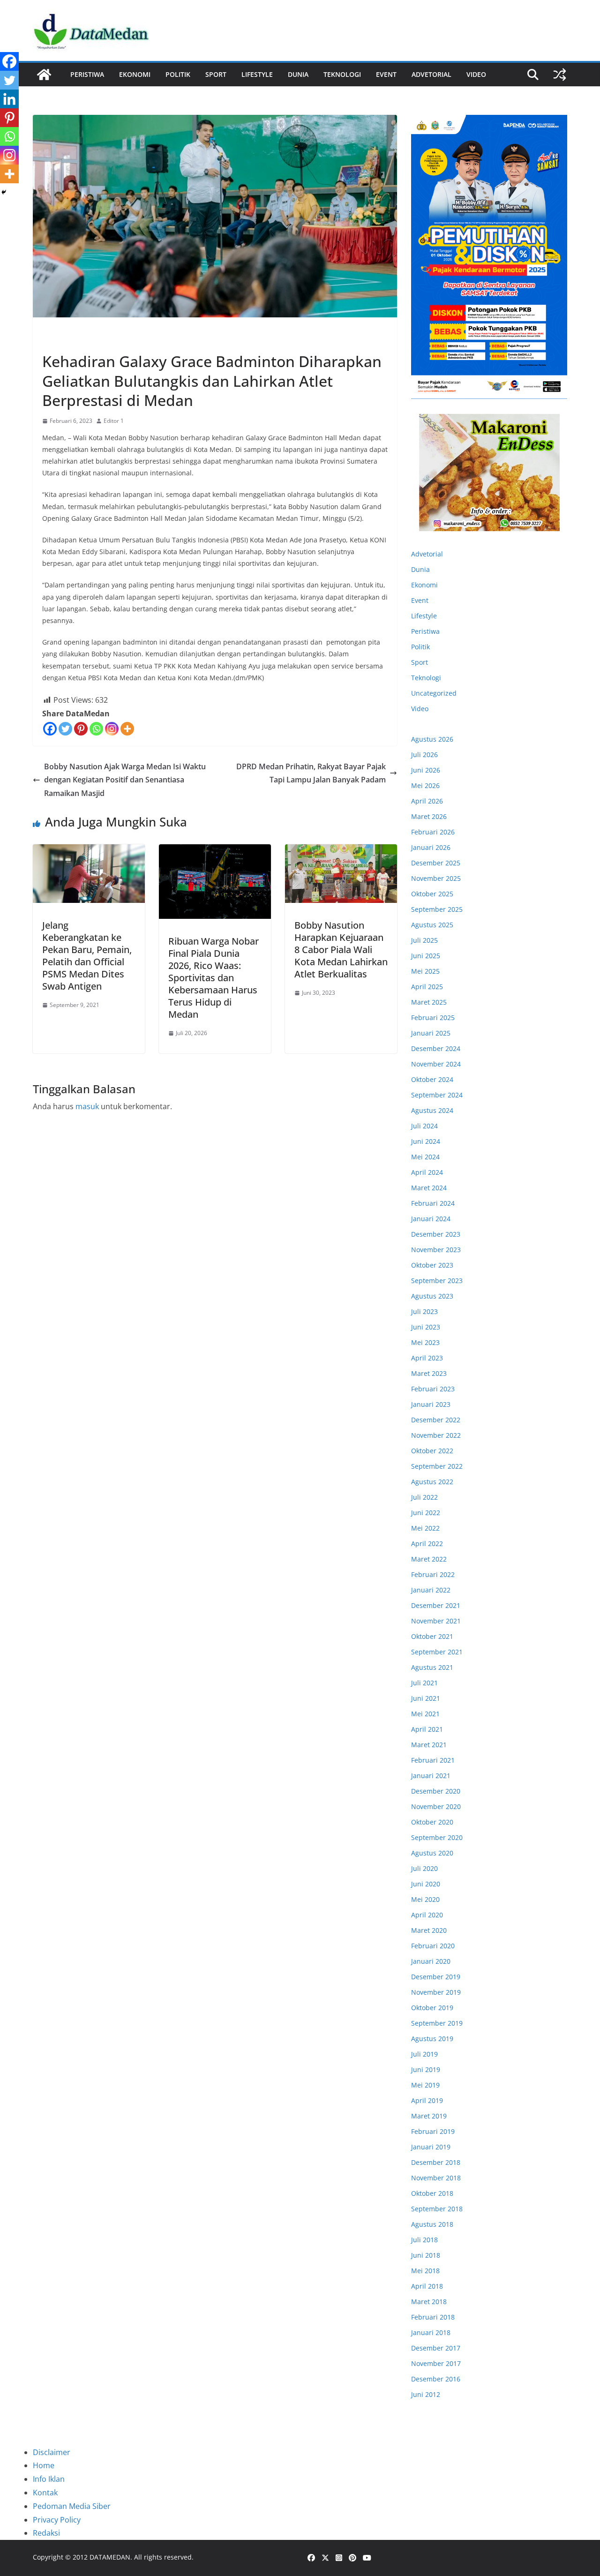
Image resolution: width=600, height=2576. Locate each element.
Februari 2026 (433, 832)
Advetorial (427, 554)
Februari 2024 (433, 1203)
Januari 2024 (431, 1219)
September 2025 (437, 909)
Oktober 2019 (432, 2008)
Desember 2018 (436, 2162)
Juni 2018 (426, 2255)
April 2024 (427, 1172)
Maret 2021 (429, 1745)
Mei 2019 (425, 2085)
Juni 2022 (426, 1513)
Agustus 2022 (432, 1482)
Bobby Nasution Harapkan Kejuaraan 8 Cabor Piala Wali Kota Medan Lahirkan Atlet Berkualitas (341, 950)
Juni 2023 (426, 1327)
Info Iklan (49, 2479)
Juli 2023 (424, 1311)
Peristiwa (87, 74)
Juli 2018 (424, 2240)
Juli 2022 (424, 1497)
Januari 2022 (431, 1590)
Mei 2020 (425, 1899)
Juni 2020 (426, 1884)
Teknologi (342, 74)
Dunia (298, 74)
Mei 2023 (425, 1342)
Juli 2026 (424, 755)
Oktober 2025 (432, 894)
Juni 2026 (426, 770)
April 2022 (427, 1543)
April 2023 (427, 1358)
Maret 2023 (429, 1373)
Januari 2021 (431, 1776)
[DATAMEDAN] (44, 75)
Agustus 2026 (432, 739)
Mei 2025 (425, 971)
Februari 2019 (433, 2131)
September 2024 (437, 1095)
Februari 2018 (433, 2317)
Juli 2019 (424, 2054)
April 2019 (427, 2100)
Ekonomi (135, 74)
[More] (127, 729)
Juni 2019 (426, 2069)
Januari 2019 (431, 2147)
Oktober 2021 (432, 1636)
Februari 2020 (433, 1946)
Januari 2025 (431, 1033)
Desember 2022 (436, 1420)
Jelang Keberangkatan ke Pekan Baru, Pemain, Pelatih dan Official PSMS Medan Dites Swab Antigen (87, 956)
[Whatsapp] (96, 729)
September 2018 (437, 2209)
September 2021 (437, 1652)
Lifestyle (257, 74)
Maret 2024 (429, 1188)
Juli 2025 (424, 940)
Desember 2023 (436, 1234)
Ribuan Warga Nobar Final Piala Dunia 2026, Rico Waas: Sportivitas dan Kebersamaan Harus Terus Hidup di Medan (214, 978)
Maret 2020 (429, 1930)
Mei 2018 (425, 2271)
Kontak (45, 2493)
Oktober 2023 (432, 1265)
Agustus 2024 (432, 1110)
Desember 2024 (436, 1048)
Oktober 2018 (432, 2193)
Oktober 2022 (432, 1451)
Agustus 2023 (432, 1296)
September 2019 (437, 2023)
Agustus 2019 (432, 2039)
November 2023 (436, 1250)
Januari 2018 (431, 2332)
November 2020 (436, 1806)
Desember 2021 (436, 1605)
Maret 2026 (429, 816)
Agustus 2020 (432, 1853)
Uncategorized (434, 693)
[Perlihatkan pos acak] (560, 75)
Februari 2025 (433, 1018)
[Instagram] (112, 729)
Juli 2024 (424, 1126)
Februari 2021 (433, 1760)
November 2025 (436, 878)
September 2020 (437, 1837)
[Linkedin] (9, 99)
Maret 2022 (429, 1559)
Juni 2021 (426, 1698)
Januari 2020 (431, 1961)
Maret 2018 (429, 2302)
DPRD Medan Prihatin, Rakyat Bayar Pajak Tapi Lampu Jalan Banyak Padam (311, 773)
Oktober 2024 (432, 1079)
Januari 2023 (431, 1404)
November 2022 (436, 1435)
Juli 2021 (424, 1683)
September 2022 (437, 1466)
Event (386, 74)
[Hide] (4, 192)
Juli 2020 (424, 1868)
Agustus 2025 (432, 925)
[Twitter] (65, 729)
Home (44, 2465)
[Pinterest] (81, 729)
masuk (87, 1106)
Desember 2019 (436, 1977)
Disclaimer (52, 2452)
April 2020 (427, 1915)
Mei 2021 (425, 1714)
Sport (216, 74)
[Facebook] (50, 729)
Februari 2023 (433, 1389)
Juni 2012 (426, 2394)
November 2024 (436, 1064)
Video (476, 74)
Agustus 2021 (432, 1667)
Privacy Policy (57, 2520)
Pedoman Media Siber (72, 2506)
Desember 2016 (436, 2379)
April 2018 (427, 2286)
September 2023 (437, 1280)
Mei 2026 (425, 785)
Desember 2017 (436, 2348)
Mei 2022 (425, 1528)
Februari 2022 (433, 1574)
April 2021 (427, 1729)
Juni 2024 (426, 1141)
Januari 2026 (431, 847)
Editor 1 (114, 421)
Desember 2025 (436, 863)
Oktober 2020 (432, 1822)
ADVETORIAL (431, 74)
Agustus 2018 (432, 2224)
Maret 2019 (429, 2116)
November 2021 (436, 1621)
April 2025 (427, 987)
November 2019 (436, 1992)
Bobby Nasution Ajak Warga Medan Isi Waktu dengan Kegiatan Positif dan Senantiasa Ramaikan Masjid (125, 780)
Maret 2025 (429, 1002)
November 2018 (436, 2178)
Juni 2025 (426, 956)
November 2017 (436, 2363)
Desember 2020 (436, 1791)
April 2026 (427, 801)
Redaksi (46, 2533)
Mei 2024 (425, 1157)
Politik (178, 74)
